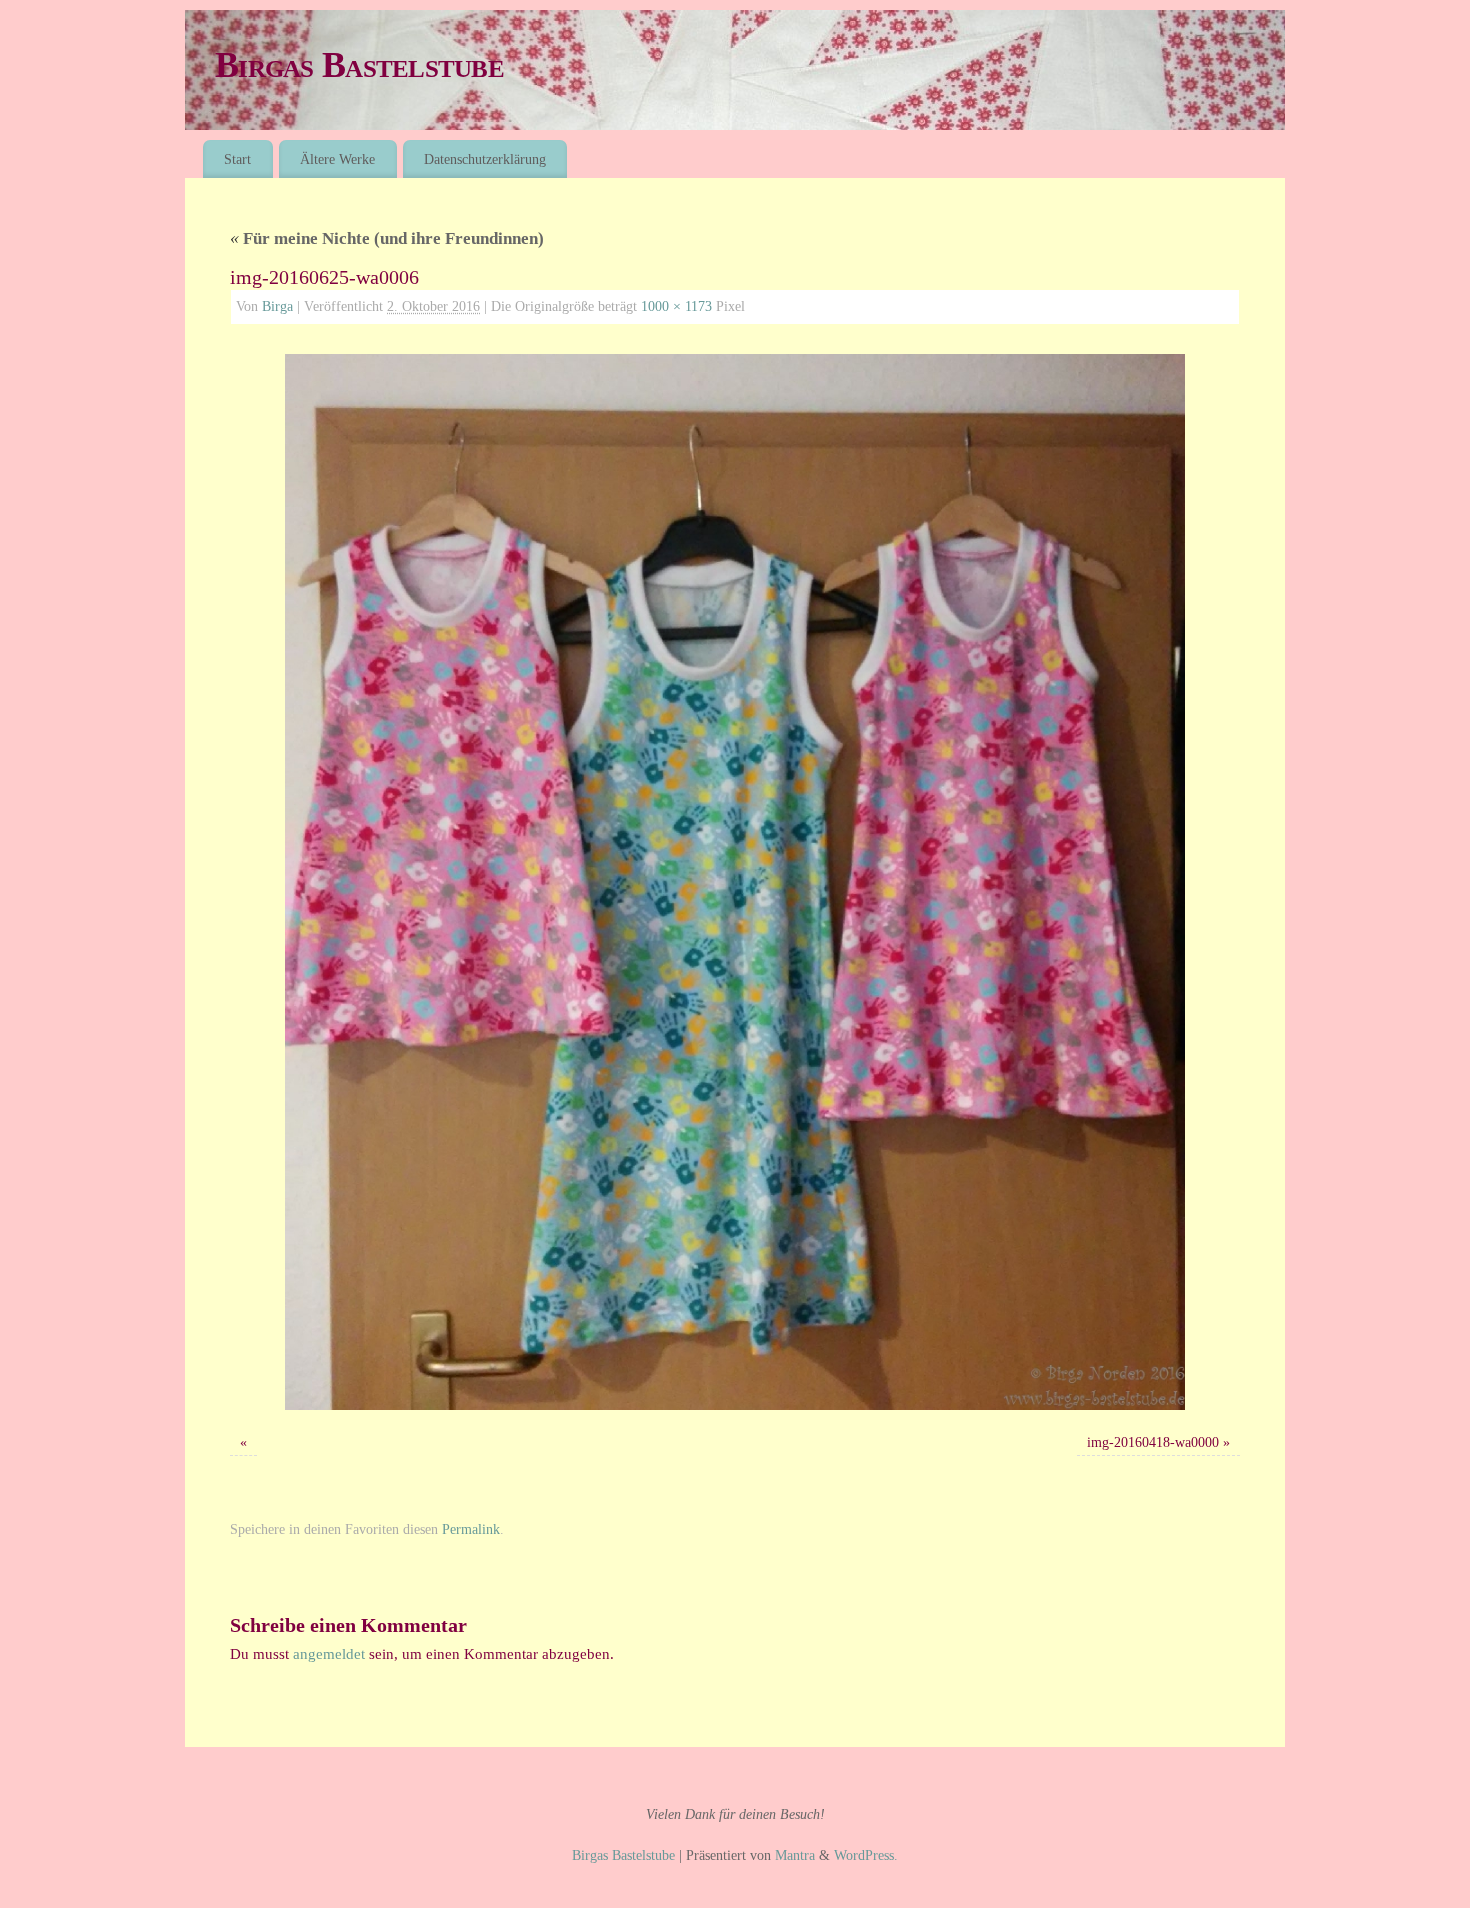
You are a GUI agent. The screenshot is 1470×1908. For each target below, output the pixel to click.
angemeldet (329, 1654)
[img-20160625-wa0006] (735, 882)
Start (237, 159)
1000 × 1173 (676, 306)
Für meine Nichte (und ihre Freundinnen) (387, 238)
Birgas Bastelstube (359, 65)
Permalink (471, 1529)
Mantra (795, 1855)
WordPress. (866, 1855)
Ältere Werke (337, 159)
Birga (277, 306)
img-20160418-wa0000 (1153, 1442)
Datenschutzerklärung (485, 159)
